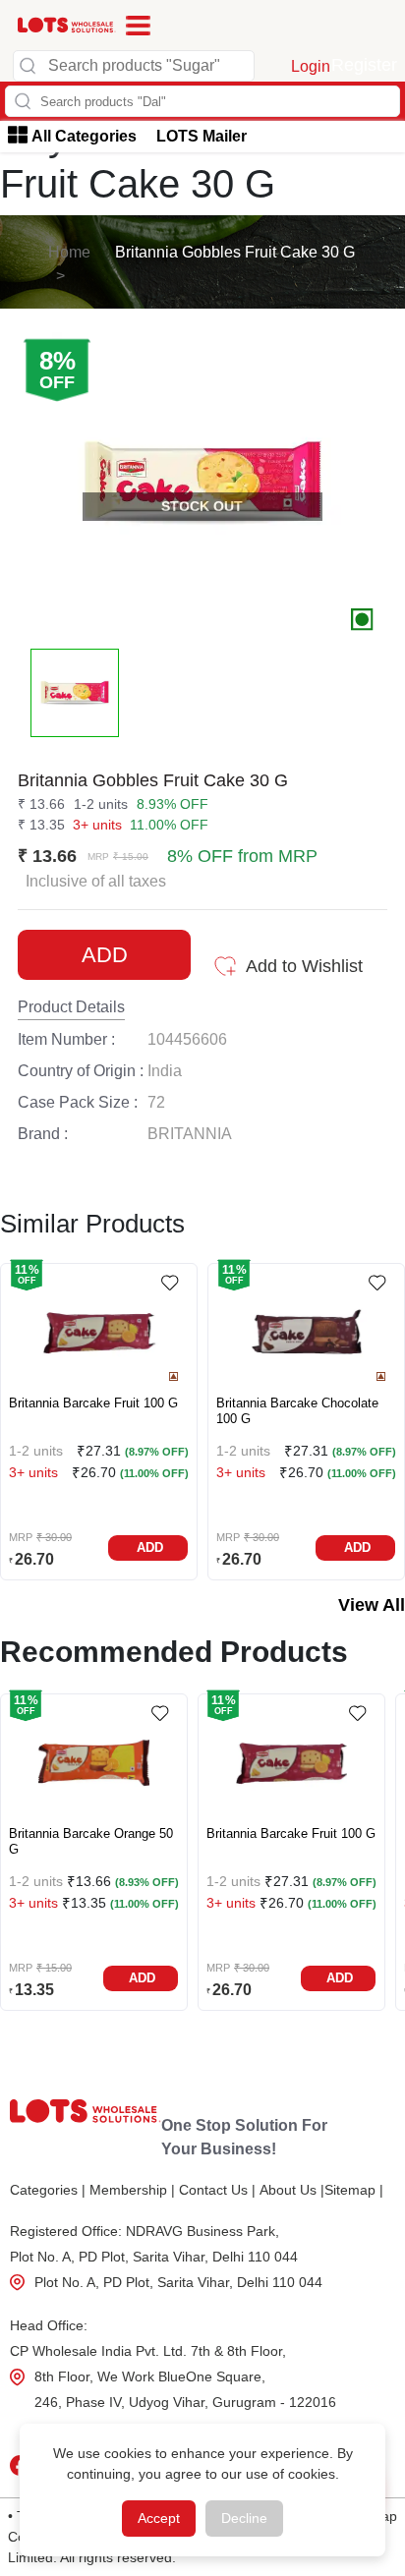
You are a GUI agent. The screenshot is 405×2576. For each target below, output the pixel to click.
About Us (292, 2190)
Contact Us (217, 2190)
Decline (244, 2518)
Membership (132, 2190)
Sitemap (354, 2190)
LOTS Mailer (202, 136)
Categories (48, 2190)
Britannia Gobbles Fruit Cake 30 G (235, 252)
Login (311, 66)
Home (69, 252)
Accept (159, 2518)
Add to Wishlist (304, 966)
